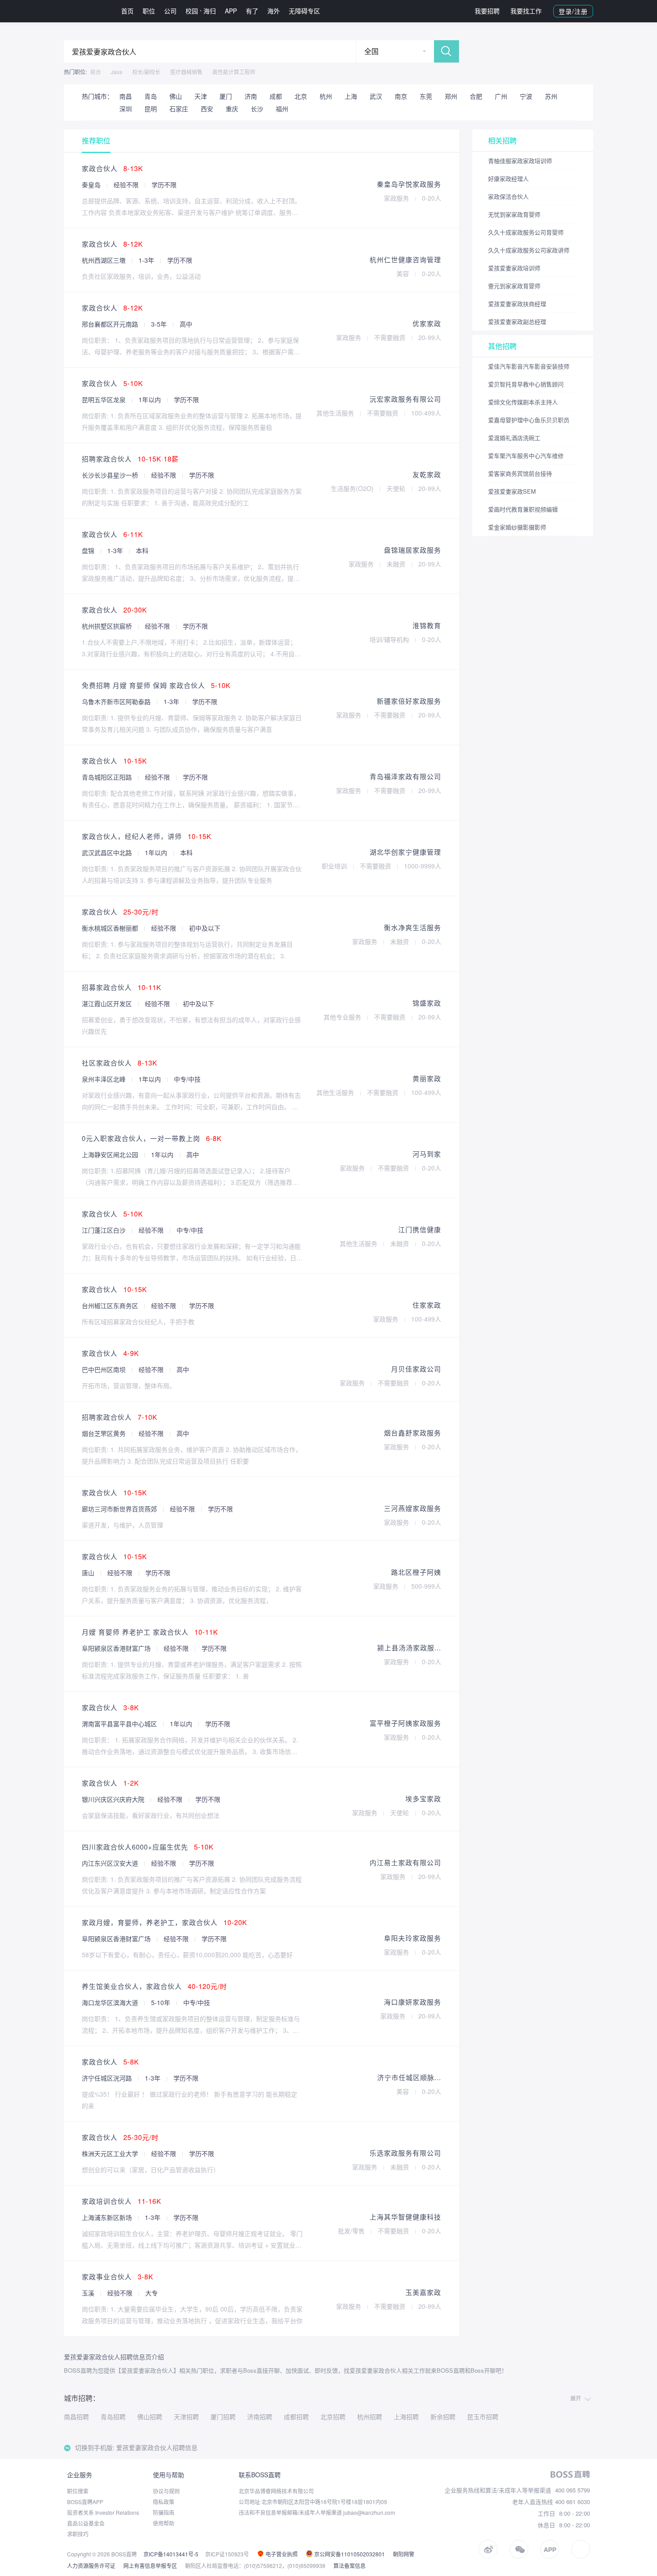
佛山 (176, 96)
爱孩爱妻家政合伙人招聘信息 (157, 2447)
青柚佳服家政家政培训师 (520, 161)
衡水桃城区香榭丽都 (111, 928)
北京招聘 (333, 2417)
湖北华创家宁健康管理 (405, 852)
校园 (192, 11)
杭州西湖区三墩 (105, 260)
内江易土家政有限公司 (405, 1862)
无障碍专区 (304, 11)
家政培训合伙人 (122, 2201)
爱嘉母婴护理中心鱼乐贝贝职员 (529, 420)
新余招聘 (443, 2417)
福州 (282, 109)
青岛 (151, 96)
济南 (251, 96)
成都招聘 (296, 2417)
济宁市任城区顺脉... (409, 2077)
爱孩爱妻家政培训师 (514, 268)
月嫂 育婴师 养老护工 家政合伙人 (150, 1632)
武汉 (376, 96)
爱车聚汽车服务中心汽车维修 (526, 455)
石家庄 (179, 109)
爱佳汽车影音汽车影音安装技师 (529, 366)
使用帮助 (164, 2523)
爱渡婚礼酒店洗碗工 (514, 438)
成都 (276, 96)
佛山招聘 (150, 2417)
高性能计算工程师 (234, 72)
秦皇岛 (92, 185)
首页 (127, 11)
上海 (351, 96)
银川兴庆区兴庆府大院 (114, 1799)
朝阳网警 (404, 2554)
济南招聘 (260, 2417)
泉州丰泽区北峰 (105, 1079)
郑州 (451, 96)
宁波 (526, 96)
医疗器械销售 (186, 72)
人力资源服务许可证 (91, 2566)
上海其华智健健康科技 (405, 2217)
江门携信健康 (420, 1229)
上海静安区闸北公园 (111, 1154)
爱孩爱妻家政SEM (512, 491)
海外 (274, 11)
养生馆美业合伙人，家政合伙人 (154, 1986)
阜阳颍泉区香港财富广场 (117, 1648)
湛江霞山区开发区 (108, 1003)
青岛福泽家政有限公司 (405, 776)
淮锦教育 (427, 625)
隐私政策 (164, 2502)
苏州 (551, 96)
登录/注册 (573, 11)
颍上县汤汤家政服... (409, 1647)
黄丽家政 (427, 1078)
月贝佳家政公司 (416, 1369)
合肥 (476, 96)
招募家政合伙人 (122, 987)
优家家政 (427, 323)
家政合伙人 (112, 168)
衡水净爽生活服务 (413, 927)
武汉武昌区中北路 (108, 852)
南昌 (126, 96)
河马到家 (427, 1154)
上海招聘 (406, 2417)
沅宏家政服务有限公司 (405, 399)
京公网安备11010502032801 (349, 2554)
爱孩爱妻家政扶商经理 (517, 304)
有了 (252, 11)
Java (117, 72)
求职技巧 (78, 2534)
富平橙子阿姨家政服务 (405, 1723)
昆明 (151, 109)
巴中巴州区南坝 (105, 1369)
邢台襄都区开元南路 (111, 324)
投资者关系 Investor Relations (103, 2512)
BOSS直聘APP (85, 2502)
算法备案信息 (350, 2566)
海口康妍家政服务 (413, 2002)
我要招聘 (487, 11)
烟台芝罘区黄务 (105, 1433)
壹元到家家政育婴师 (514, 286)
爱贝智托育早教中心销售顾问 (526, 384)
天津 (201, 96)
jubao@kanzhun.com (369, 2512)
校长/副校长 (146, 72)
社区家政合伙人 (120, 1063)
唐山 (89, 1573)
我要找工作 (526, 11)
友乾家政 (427, 474)
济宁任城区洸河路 (108, 2078)
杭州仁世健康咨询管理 (405, 259)
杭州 (326, 96)
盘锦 (89, 550)
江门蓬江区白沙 (105, 1230)
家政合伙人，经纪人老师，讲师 (147, 836)
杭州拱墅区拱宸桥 (108, 626)
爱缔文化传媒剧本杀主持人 (523, 402)
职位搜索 (78, 2491)
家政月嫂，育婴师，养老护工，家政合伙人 (164, 1922)
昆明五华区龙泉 (105, 399)
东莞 (426, 96)
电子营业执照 (281, 2554)
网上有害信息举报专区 (150, 2566)
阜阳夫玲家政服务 (413, 1938)
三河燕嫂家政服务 (413, 1508)
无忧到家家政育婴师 (514, 214)
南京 (401, 96)
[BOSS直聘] (87, 11)
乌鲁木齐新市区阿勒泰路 (117, 701)
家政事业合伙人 (118, 2276)
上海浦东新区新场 (108, 2217)
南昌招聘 (76, 2417)
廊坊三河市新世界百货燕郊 (120, 1509)
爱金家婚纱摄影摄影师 (517, 527)
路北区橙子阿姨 (416, 1572)
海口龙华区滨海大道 (111, 2002)
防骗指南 (164, 2512)
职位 (149, 11)
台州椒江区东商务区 (111, 1305)
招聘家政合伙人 (130, 459)
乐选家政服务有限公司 (405, 2153)
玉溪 (89, 2293)
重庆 (232, 109)
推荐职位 (96, 141)
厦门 (226, 96)
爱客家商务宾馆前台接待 (520, 473)
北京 (301, 96)
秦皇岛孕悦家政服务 (409, 184)
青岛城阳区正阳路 (108, 777)
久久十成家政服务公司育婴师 (526, 232)
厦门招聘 (223, 2417)
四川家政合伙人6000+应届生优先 (148, 1847)
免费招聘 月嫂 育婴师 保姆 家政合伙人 (156, 685)
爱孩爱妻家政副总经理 (517, 321)
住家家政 (427, 1305)
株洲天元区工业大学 (111, 2153)
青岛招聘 (113, 2417)
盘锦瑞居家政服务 (413, 550)
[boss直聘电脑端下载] (581, 2549)
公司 (170, 11)
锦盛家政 (427, 1003)
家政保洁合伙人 (508, 196)
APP (231, 11)
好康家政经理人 (508, 178)
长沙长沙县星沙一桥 (111, 475)
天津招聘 (186, 2417)
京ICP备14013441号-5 (171, 2554)
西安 (207, 109)
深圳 (126, 109)
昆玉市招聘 (483, 2417)
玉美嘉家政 (423, 2292)
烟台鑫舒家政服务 (413, 1433)
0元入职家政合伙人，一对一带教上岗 (152, 1138)
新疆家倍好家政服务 (409, 701)
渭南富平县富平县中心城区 (120, 1724)
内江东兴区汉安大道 (111, 1863)
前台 (96, 72)
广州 (501, 96)
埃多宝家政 (423, 1798)
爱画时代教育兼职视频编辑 (523, 509)
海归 (210, 11)
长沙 (257, 109)
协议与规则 (166, 2491)
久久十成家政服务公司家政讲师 (529, 250)
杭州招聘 (370, 2417)
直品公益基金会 (86, 2523)
